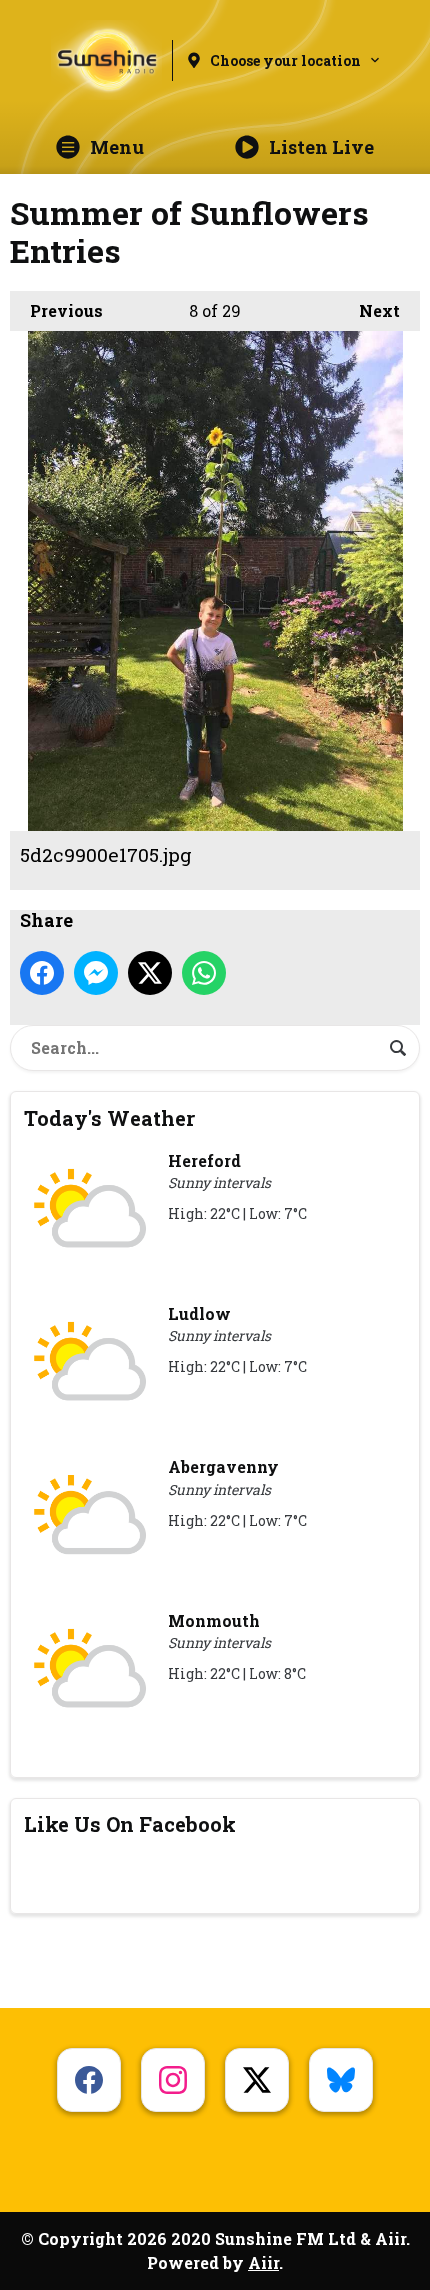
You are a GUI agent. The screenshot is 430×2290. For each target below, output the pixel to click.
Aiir (263, 2262)
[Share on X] (150, 973)
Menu (117, 147)
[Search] (398, 1048)
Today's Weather (109, 1118)
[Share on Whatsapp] (204, 973)
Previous (56, 310)
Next (369, 310)
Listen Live (321, 147)
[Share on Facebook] (42, 973)
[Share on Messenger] (96, 973)
